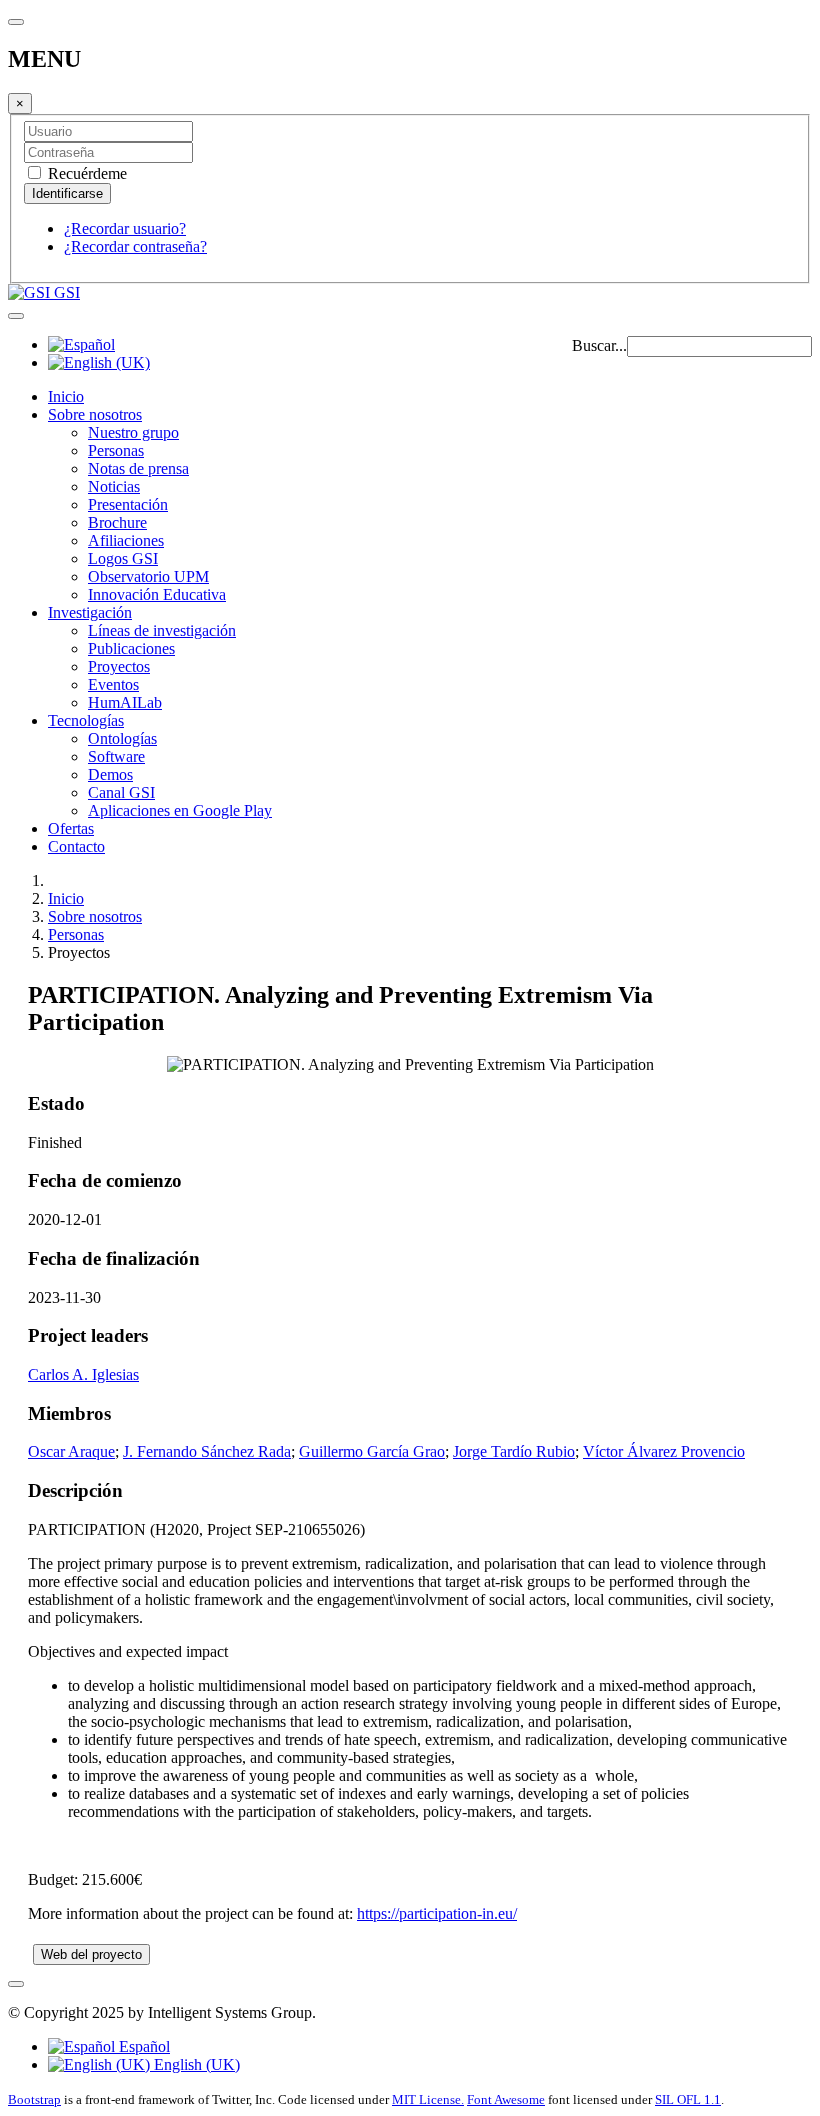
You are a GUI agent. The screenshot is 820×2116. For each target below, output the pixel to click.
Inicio (66, 396)
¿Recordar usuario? (125, 228)
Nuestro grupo (133, 432)
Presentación (128, 504)
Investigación (90, 612)
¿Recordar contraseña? (135, 246)
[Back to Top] (16, 1984)
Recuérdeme (85, 173)
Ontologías (122, 738)
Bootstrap (34, 2099)
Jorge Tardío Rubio (514, 1451)
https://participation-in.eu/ (437, 1913)
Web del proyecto (91, 1954)
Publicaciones (131, 648)
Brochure (117, 522)
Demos (110, 774)
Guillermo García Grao (372, 1451)
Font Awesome (506, 2099)
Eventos (113, 684)
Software (116, 756)
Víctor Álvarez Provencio (664, 1451)
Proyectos (119, 666)
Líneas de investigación (162, 630)
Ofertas (71, 828)
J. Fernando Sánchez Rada (207, 1451)
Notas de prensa (138, 468)
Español (142, 2046)
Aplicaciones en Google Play (180, 810)
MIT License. (428, 2099)
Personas (116, 450)
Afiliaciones (126, 540)
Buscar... (599, 345)
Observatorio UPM (148, 576)
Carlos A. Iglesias (83, 1374)
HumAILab (125, 702)
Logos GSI (123, 558)
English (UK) (195, 2064)
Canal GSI (121, 792)
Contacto (76, 846)
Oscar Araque (71, 1451)
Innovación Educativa (157, 594)
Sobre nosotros (95, 414)
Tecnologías (86, 720)
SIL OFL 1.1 (688, 2099)
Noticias (114, 486)
